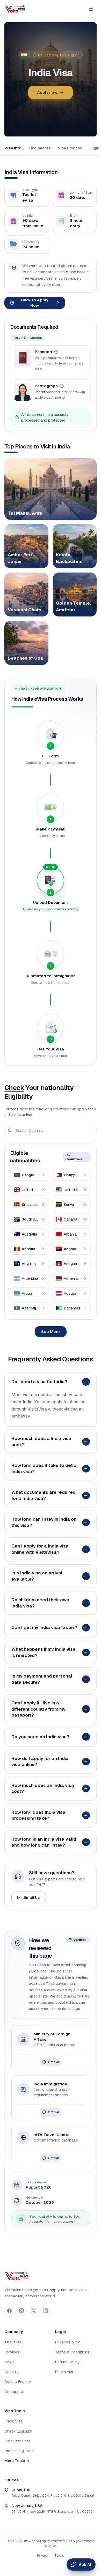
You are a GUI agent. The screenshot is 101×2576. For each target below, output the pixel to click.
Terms (59, 2555)
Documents (40, 148)
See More (51, 1332)
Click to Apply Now (35, 303)
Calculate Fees (17, 2441)
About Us (13, 2342)
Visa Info (13, 148)
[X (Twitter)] (34, 2311)
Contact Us (14, 2392)
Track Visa (13, 2421)
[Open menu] (91, 9)
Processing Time (19, 2451)
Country (11, 2372)
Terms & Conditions (72, 2352)
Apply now (47, 92)
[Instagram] (21, 2311)
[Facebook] (9, 2311)
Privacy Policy (67, 2342)
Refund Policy (67, 2362)
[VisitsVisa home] (15, 9)
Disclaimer (64, 2372)
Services (12, 2352)
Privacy (43, 2555)
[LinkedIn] (46, 2311)
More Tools (15, 2461)
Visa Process (70, 148)
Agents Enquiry (18, 2381)
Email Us (32, 1897)
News (9, 2362)
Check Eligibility (18, 2431)
